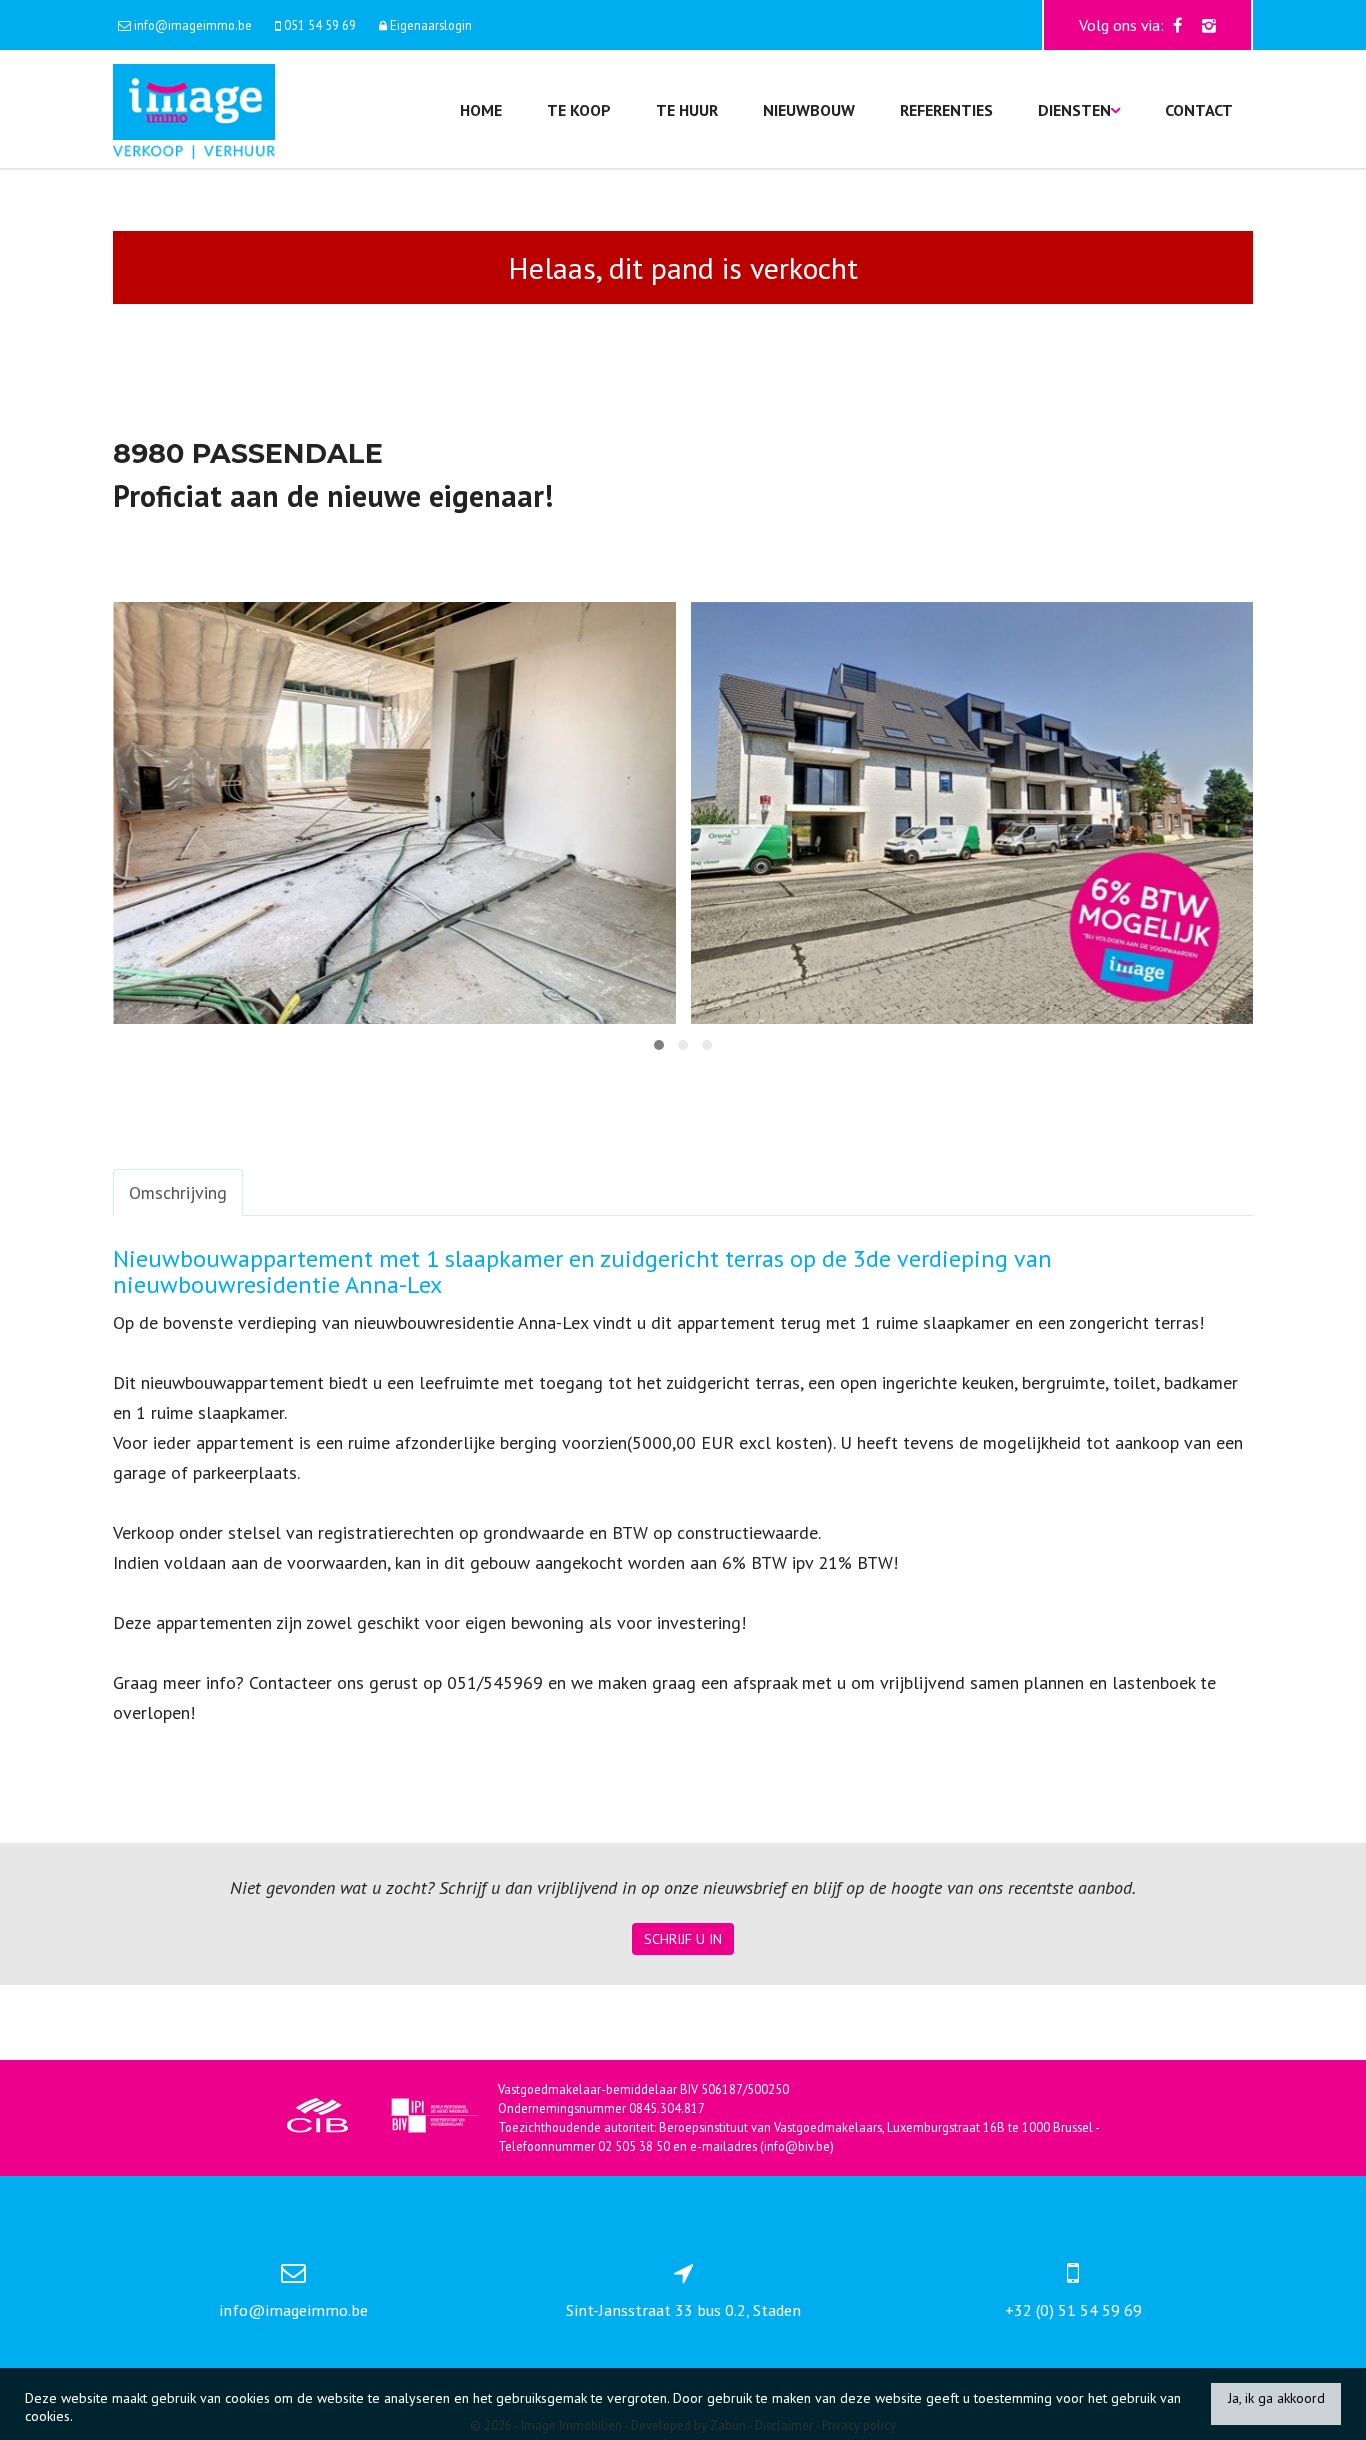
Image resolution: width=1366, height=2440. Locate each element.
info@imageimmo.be (293, 2310)
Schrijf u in (683, 1939)
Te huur (687, 110)
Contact (1199, 110)
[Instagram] (1209, 25)
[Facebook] (1177, 25)
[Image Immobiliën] (194, 109)
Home (481, 110)
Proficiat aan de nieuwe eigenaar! (333, 495)
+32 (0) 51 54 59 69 (1073, 2310)
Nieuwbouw (809, 110)
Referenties (946, 110)
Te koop (579, 110)
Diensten (1074, 110)
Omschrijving (178, 1192)
